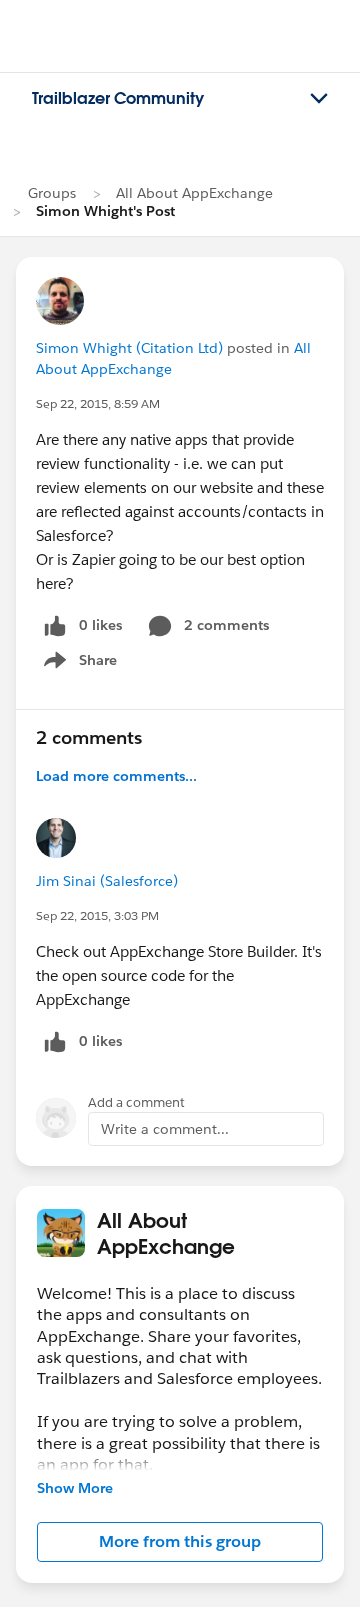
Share (77, 664)
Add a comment (136, 1102)
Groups (52, 193)
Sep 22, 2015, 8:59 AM (98, 403)
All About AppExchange (194, 193)
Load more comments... (116, 776)
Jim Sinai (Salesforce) (107, 881)
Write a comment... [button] (165, 1129)
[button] (180, 1542)
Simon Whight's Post (105, 211)
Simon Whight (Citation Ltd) (129, 348)
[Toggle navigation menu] (319, 99)
